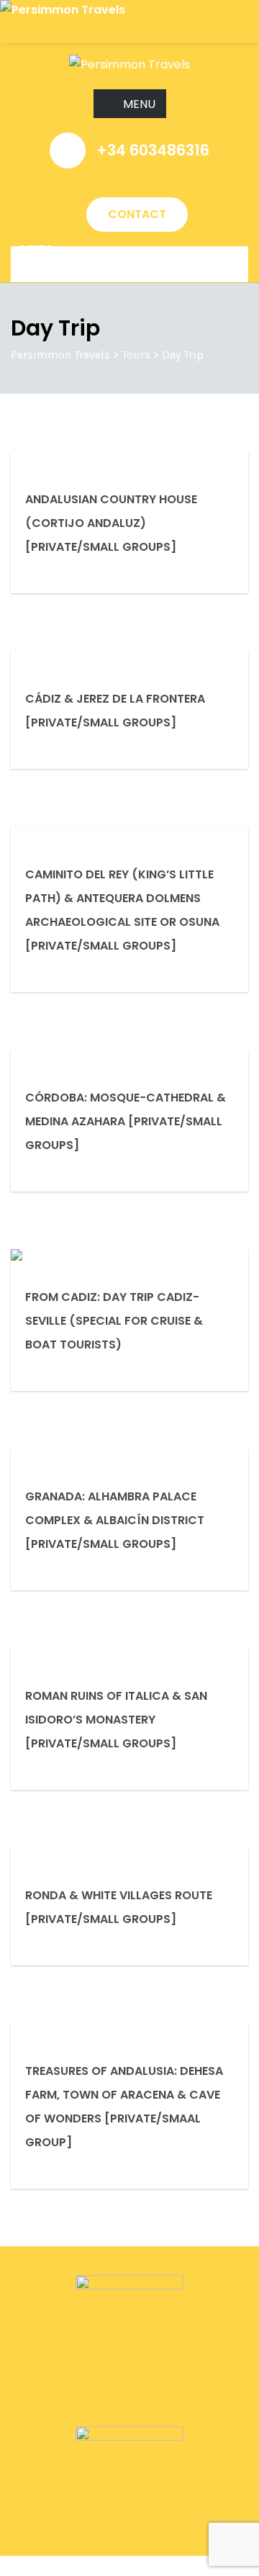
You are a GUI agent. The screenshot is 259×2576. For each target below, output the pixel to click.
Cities (35, 250)
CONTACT (137, 214)
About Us (46, 264)
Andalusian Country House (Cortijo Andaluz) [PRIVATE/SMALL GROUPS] (111, 523)
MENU (139, 104)
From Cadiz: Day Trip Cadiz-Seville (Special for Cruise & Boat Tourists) (114, 1321)
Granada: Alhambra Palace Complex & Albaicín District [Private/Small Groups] (115, 1520)
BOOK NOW (32, 2566)
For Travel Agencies (82, 271)
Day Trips (46, 257)
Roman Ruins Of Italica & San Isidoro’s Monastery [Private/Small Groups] (116, 1720)
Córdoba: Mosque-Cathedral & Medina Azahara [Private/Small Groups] (126, 1121)
